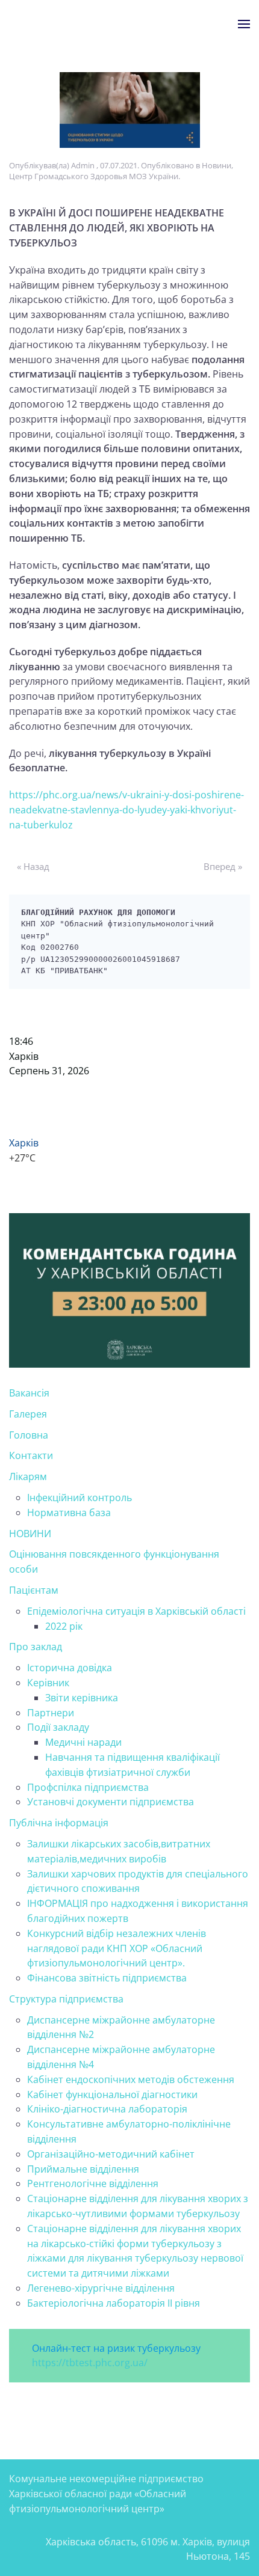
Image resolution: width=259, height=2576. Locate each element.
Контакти (31, 1455)
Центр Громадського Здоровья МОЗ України (94, 176)
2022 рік (64, 1626)
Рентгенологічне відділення (93, 2183)
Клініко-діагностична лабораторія (107, 2109)
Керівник (48, 1683)
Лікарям (28, 1476)
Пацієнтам (34, 1590)
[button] (244, 24)
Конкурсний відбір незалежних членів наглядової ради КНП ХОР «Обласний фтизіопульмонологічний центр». (117, 1948)
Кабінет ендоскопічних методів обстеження (131, 2079)
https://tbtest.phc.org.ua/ (90, 2363)
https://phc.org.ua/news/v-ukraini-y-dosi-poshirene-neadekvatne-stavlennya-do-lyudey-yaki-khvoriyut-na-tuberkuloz (126, 810)
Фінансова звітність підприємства (107, 1978)
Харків (24, 1056)
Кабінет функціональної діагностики (112, 2094)
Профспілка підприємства (88, 1787)
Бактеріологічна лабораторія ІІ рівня (114, 2303)
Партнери (51, 1713)
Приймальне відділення (83, 2169)
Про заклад (36, 1647)
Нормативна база (69, 1513)
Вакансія (29, 1393)
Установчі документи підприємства (111, 1802)
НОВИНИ (30, 1534)
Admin (83, 165)
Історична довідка (70, 1668)
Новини (217, 165)
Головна (29, 1435)
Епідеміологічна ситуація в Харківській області (136, 1611)
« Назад (33, 866)
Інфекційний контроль (80, 1498)
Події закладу (58, 1727)
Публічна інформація (59, 1823)
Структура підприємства (66, 1999)
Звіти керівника (82, 1698)
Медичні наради (83, 1742)
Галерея (28, 1414)
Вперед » (223, 866)
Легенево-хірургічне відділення (101, 2288)
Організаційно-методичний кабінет (111, 2154)
